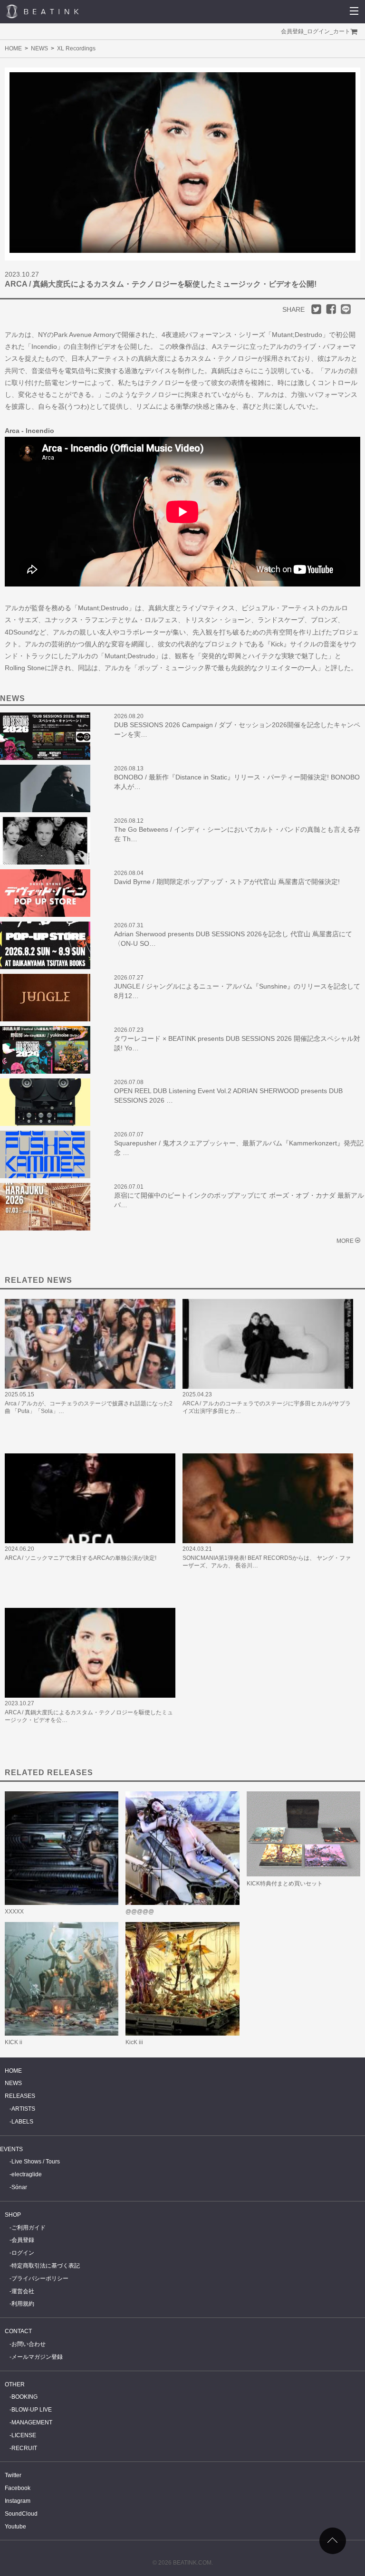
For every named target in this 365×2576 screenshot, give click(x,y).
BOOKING (24, 2397)
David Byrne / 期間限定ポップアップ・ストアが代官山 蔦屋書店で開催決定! (227, 882)
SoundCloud (21, 2514)
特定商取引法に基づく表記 (46, 2266)
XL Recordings (76, 48)
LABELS (22, 2122)
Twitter (13, 2475)
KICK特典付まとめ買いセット (285, 1884)
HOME (13, 48)
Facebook (18, 2488)
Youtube (15, 2527)
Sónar (19, 2187)
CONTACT (18, 2331)
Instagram (18, 2501)
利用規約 (23, 2304)
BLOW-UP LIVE (32, 2410)
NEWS (39, 48)
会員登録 (292, 31)
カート (342, 31)
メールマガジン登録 (37, 2357)
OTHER (15, 2384)
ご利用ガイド (29, 2228)
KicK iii (134, 2042)
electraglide (27, 2174)
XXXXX (14, 1912)
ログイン (318, 31)
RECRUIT (24, 2448)
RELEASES (20, 2096)
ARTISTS (23, 2109)
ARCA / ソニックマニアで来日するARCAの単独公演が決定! (81, 1558)
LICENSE (24, 2435)
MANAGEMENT (32, 2422)
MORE (345, 1241)
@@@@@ (140, 1912)
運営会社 (23, 2291)
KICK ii (14, 2042)
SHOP (13, 2215)
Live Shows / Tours (36, 2162)
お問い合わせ (29, 2344)
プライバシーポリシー (40, 2278)
